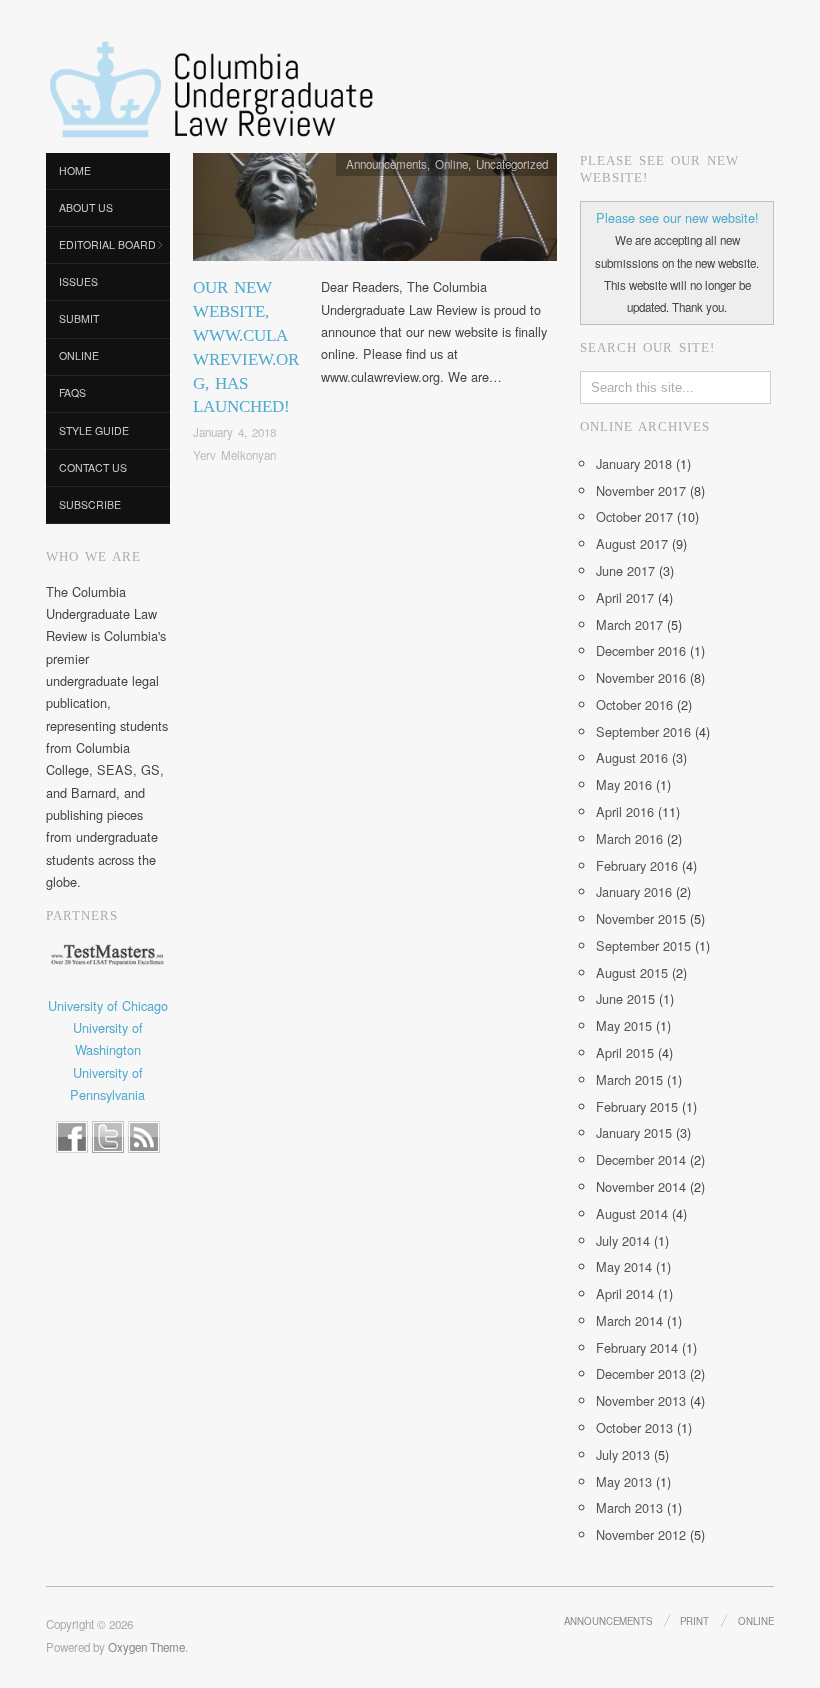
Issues (78, 281)
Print (694, 1621)
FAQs (72, 392)
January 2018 (634, 463)
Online (79, 355)
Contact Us (93, 467)
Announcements (386, 164)
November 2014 (641, 1186)
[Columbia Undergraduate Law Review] (210, 91)
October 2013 (634, 1427)
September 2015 (643, 945)
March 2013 (629, 1507)
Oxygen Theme (146, 1647)
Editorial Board (107, 244)
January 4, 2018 (234, 432)
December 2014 (641, 1159)
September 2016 (643, 731)
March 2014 (629, 1320)
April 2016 (625, 811)
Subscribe (90, 504)
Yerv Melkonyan (234, 455)
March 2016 (629, 838)
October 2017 (634, 516)
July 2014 (623, 1240)
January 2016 (634, 891)
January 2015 (634, 1132)
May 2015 (624, 1025)
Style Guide (94, 430)
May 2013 (624, 1481)
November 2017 (641, 490)
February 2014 (637, 1347)
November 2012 (641, 1534)
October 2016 (634, 704)
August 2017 (632, 543)
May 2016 (624, 784)
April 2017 (625, 597)
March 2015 (629, 1079)
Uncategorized (512, 164)
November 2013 (641, 1400)
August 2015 (632, 972)
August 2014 (632, 1213)
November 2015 (641, 918)
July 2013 (623, 1454)
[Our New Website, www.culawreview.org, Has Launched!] (375, 212)
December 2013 (641, 1373)
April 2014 (625, 1293)
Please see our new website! (677, 217)
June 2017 (625, 570)
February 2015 (637, 1106)
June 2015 (625, 998)
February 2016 (637, 865)
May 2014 (624, 1266)
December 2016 (641, 650)
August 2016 (632, 757)
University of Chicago (108, 1005)
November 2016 (641, 677)
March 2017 (629, 624)
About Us (86, 207)
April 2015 (625, 1052)
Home (75, 170)
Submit (79, 318)
